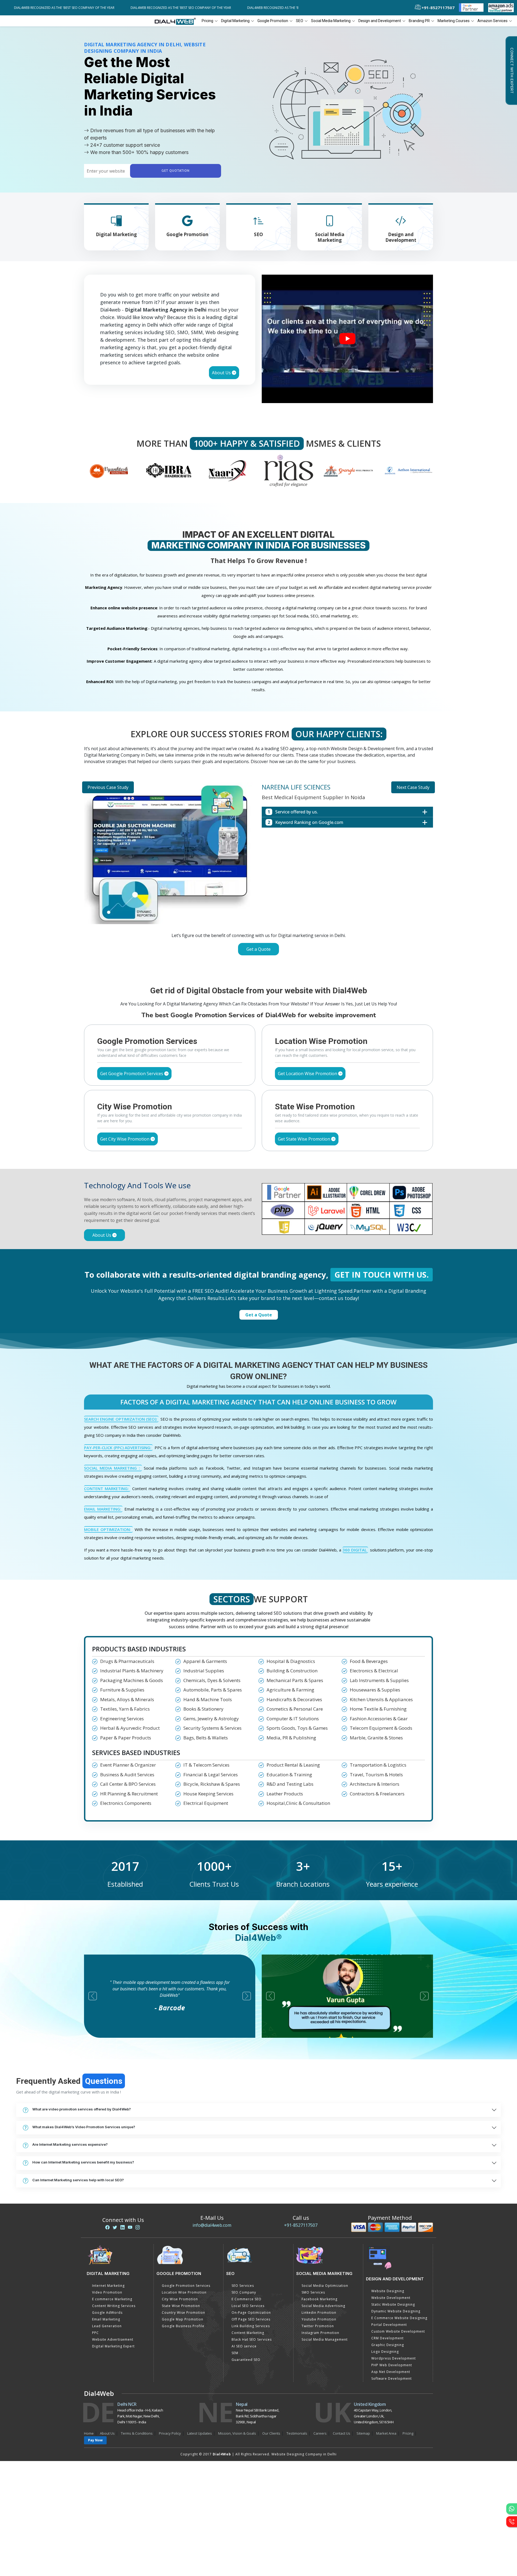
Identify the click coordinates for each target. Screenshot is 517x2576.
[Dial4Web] (177, 21)
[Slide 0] (229, 964)
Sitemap (363, 2433)
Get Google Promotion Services (132, 1074)
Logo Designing (385, 2352)
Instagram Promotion (320, 2333)
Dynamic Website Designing (396, 2311)
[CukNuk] (349, 470)
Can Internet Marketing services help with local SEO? (78, 2180)
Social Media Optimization (325, 2286)
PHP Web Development (392, 2365)
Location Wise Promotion (184, 2292)
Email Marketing (106, 2319)
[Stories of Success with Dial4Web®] (347, 339)
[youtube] (130, 2227)
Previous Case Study (108, 787)
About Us (222, 373)
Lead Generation (107, 2326)
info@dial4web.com (212, 2225)
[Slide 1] (239, 964)
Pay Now (95, 2440)
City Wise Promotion (180, 2299)
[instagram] (138, 2227)
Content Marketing (248, 2333)
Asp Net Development (391, 2372)
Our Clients (271, 2433)
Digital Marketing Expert (113, 2346)
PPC (95, 2333)
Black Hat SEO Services (252, 2339)
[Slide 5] (278, 964)
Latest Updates (200, 2433)
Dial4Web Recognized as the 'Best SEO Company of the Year (157, 8)
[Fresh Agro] (408, 470)
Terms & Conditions (137, 2433)
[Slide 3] (258, 964)
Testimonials (297, 2433)
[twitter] (115, 2227)
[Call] (512, 2522)
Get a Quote (258, 949)
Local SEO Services (248, 2306)
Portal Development (389, 2325)
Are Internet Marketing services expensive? (70, 2144)
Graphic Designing (388, 2345)
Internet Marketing (108, 2286)
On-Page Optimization (251, 2313)
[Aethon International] (289, 470)
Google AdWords (107, 2313)
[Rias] (169, 470)
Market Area (386, 2433)
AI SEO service (244, 2346)
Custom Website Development (398, 2331)
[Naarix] (109, 470)
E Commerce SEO (247, 2299)
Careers (320, 2433)
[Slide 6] (288, 964)
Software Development (392, 2378)
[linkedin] (123, 2227)
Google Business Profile (183, 2326)
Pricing (207, 21)
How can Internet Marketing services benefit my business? (83, 2162)
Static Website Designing (393, 2304)
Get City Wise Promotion (125, 1139)
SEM (235, 2353)
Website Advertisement (113, 2339)
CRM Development (387, 2338)
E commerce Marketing (112, 2299)
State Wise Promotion (181, 2306)
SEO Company (244, 2292)
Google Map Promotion (183, 2319)
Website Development (391, 2298)
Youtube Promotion (319, 2319)
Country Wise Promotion (184, 2313)
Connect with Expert (512, 71)
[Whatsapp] (512, 2509)
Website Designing (388, 2291)
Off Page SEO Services (251, 2319)
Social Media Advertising (323, 2306)
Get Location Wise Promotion (308, 1074)
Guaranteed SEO (246, 2360)
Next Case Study (413, 787)
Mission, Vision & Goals (237, 2433)
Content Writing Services (114, 2306)
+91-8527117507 (301, 2225)
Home (89, 2433)
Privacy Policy (170, 2433)
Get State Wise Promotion (305, 1139)
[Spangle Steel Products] (228, 470)
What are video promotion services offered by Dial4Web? (82, 2109)
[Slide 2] (249, 964)
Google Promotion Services (186, 2286)
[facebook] (107, 2227)
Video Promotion (107, 2292)
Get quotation (176, 171)
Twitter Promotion (318, 2326)
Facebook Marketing (319, 2299)
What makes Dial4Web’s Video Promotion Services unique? (84, 2127)
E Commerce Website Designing (399, 2318)
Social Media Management (325, 2339)
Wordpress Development (394, 2358)
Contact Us (342, 2433)
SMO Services (313, 2292)
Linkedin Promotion (319, 2313)
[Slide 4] (268, 964)
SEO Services (243, 2286)
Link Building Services (251, 2326)
